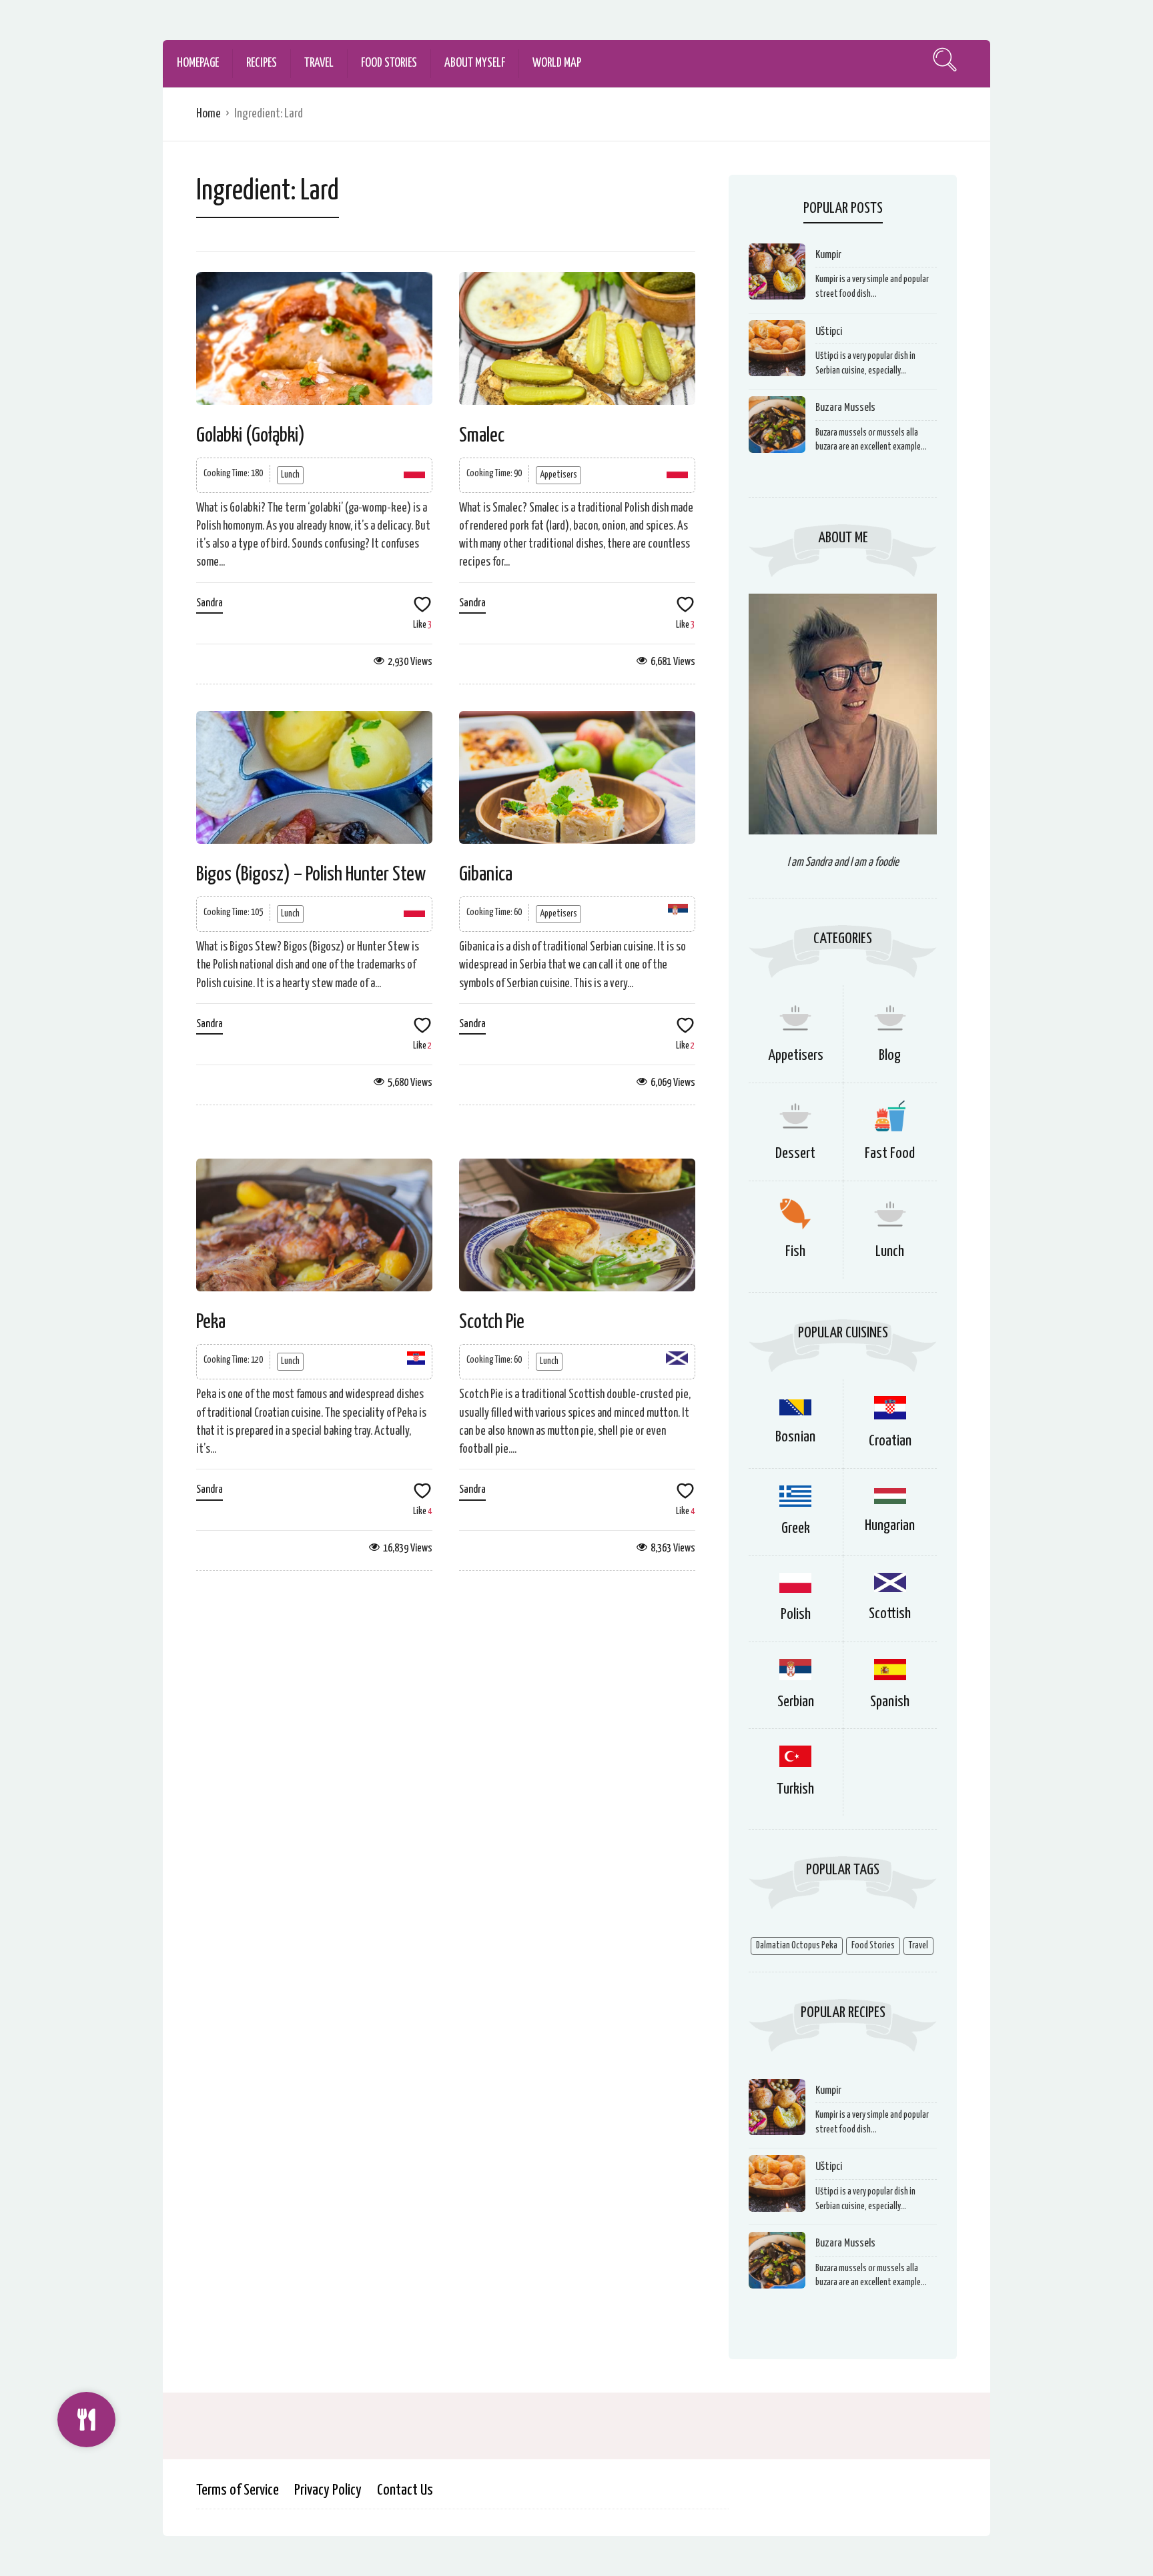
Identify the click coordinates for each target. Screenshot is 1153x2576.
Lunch (290, 475)
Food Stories (389, 63)
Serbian (796, 1702)
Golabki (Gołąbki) (251, 436)
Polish (796, 1615)
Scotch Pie (492, 1322)
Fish (795, 1252)
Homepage (198, 63)
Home (209, 114)
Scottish (890, 1614)
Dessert (795, 1154)
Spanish (890, 1702)
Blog (890, 1056)
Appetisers (558, 475)
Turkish (795, 1789)
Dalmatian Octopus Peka (797, 1946)
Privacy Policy (328, 2490)
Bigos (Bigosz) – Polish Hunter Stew (311, 874)
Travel (319, 63)
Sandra (210, 603)
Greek (796, 1528)
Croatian (890, 1441)
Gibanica (486, 874)
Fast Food (890, 1154)
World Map (557, 63)
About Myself (475, 63)
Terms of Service (238, 2490)
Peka (211, 1322)
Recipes (262, 63)
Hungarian (890, 1526)
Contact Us (405, 2490)
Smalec (482, 436)
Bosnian (795, 1437)
